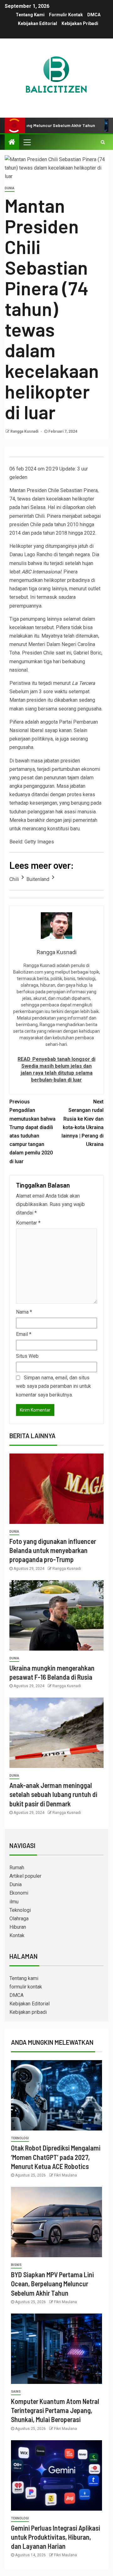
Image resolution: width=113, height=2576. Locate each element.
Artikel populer (25, 1876)
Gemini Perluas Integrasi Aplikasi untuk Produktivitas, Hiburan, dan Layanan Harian (56, 2537)
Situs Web (27, 1356)
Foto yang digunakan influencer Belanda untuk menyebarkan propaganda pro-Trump (53, 1550)
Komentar (28, 1223)
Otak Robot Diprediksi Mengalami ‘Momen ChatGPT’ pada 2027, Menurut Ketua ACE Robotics (56, 2157)
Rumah (17, 1868)
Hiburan (18, 1927)
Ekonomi (19, 1893)
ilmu (14, 1902)
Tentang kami (30, 15)
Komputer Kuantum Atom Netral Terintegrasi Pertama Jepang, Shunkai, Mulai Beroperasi (55, 2410)
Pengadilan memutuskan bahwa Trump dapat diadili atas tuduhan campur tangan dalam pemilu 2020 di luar (32, 1131)
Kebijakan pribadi (80, 23)
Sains (16, 2392)
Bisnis (16, 2265)
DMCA (94, 15)
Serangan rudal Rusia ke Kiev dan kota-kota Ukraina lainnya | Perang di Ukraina (83, 1123)
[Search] (103, 142)
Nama (24, 1312)
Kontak (17, 1935)
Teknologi (20, 1910)
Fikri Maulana (65, 2175)
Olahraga (19, 1919)
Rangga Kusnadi (25, 431)
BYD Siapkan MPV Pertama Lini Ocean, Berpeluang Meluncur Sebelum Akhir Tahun (52, 2284)
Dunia (10, 188)
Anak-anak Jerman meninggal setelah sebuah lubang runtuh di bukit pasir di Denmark (53, 1794)
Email (24, 1334)
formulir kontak (66, 15)
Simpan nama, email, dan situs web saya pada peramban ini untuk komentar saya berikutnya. (54, 1386)
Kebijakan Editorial (38, 23)
